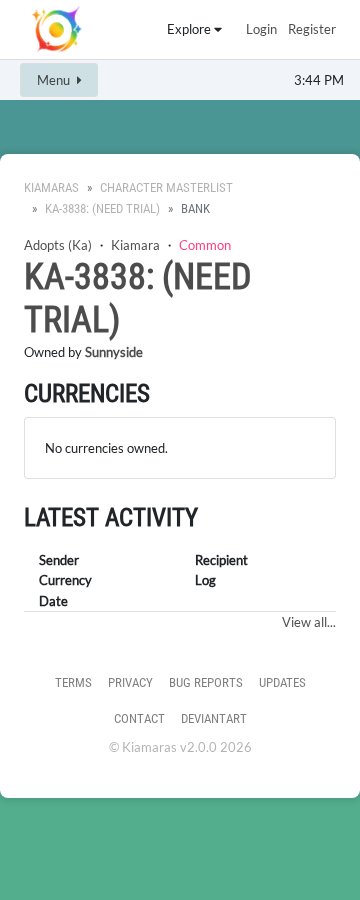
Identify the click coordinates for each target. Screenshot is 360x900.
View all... (309, 622)
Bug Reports (206, 682)
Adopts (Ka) (58, 245)
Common (205, 245)
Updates (282, 682)
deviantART (214, 718)
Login (261, 29)
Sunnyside (114, 352)
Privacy (130, 682)
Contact (139, 718)
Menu (55, 80)
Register (312, 29)
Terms (73, 682)
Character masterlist (166, 187)
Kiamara (135, 245)
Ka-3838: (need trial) (102, 208)
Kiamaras (51, 187)
